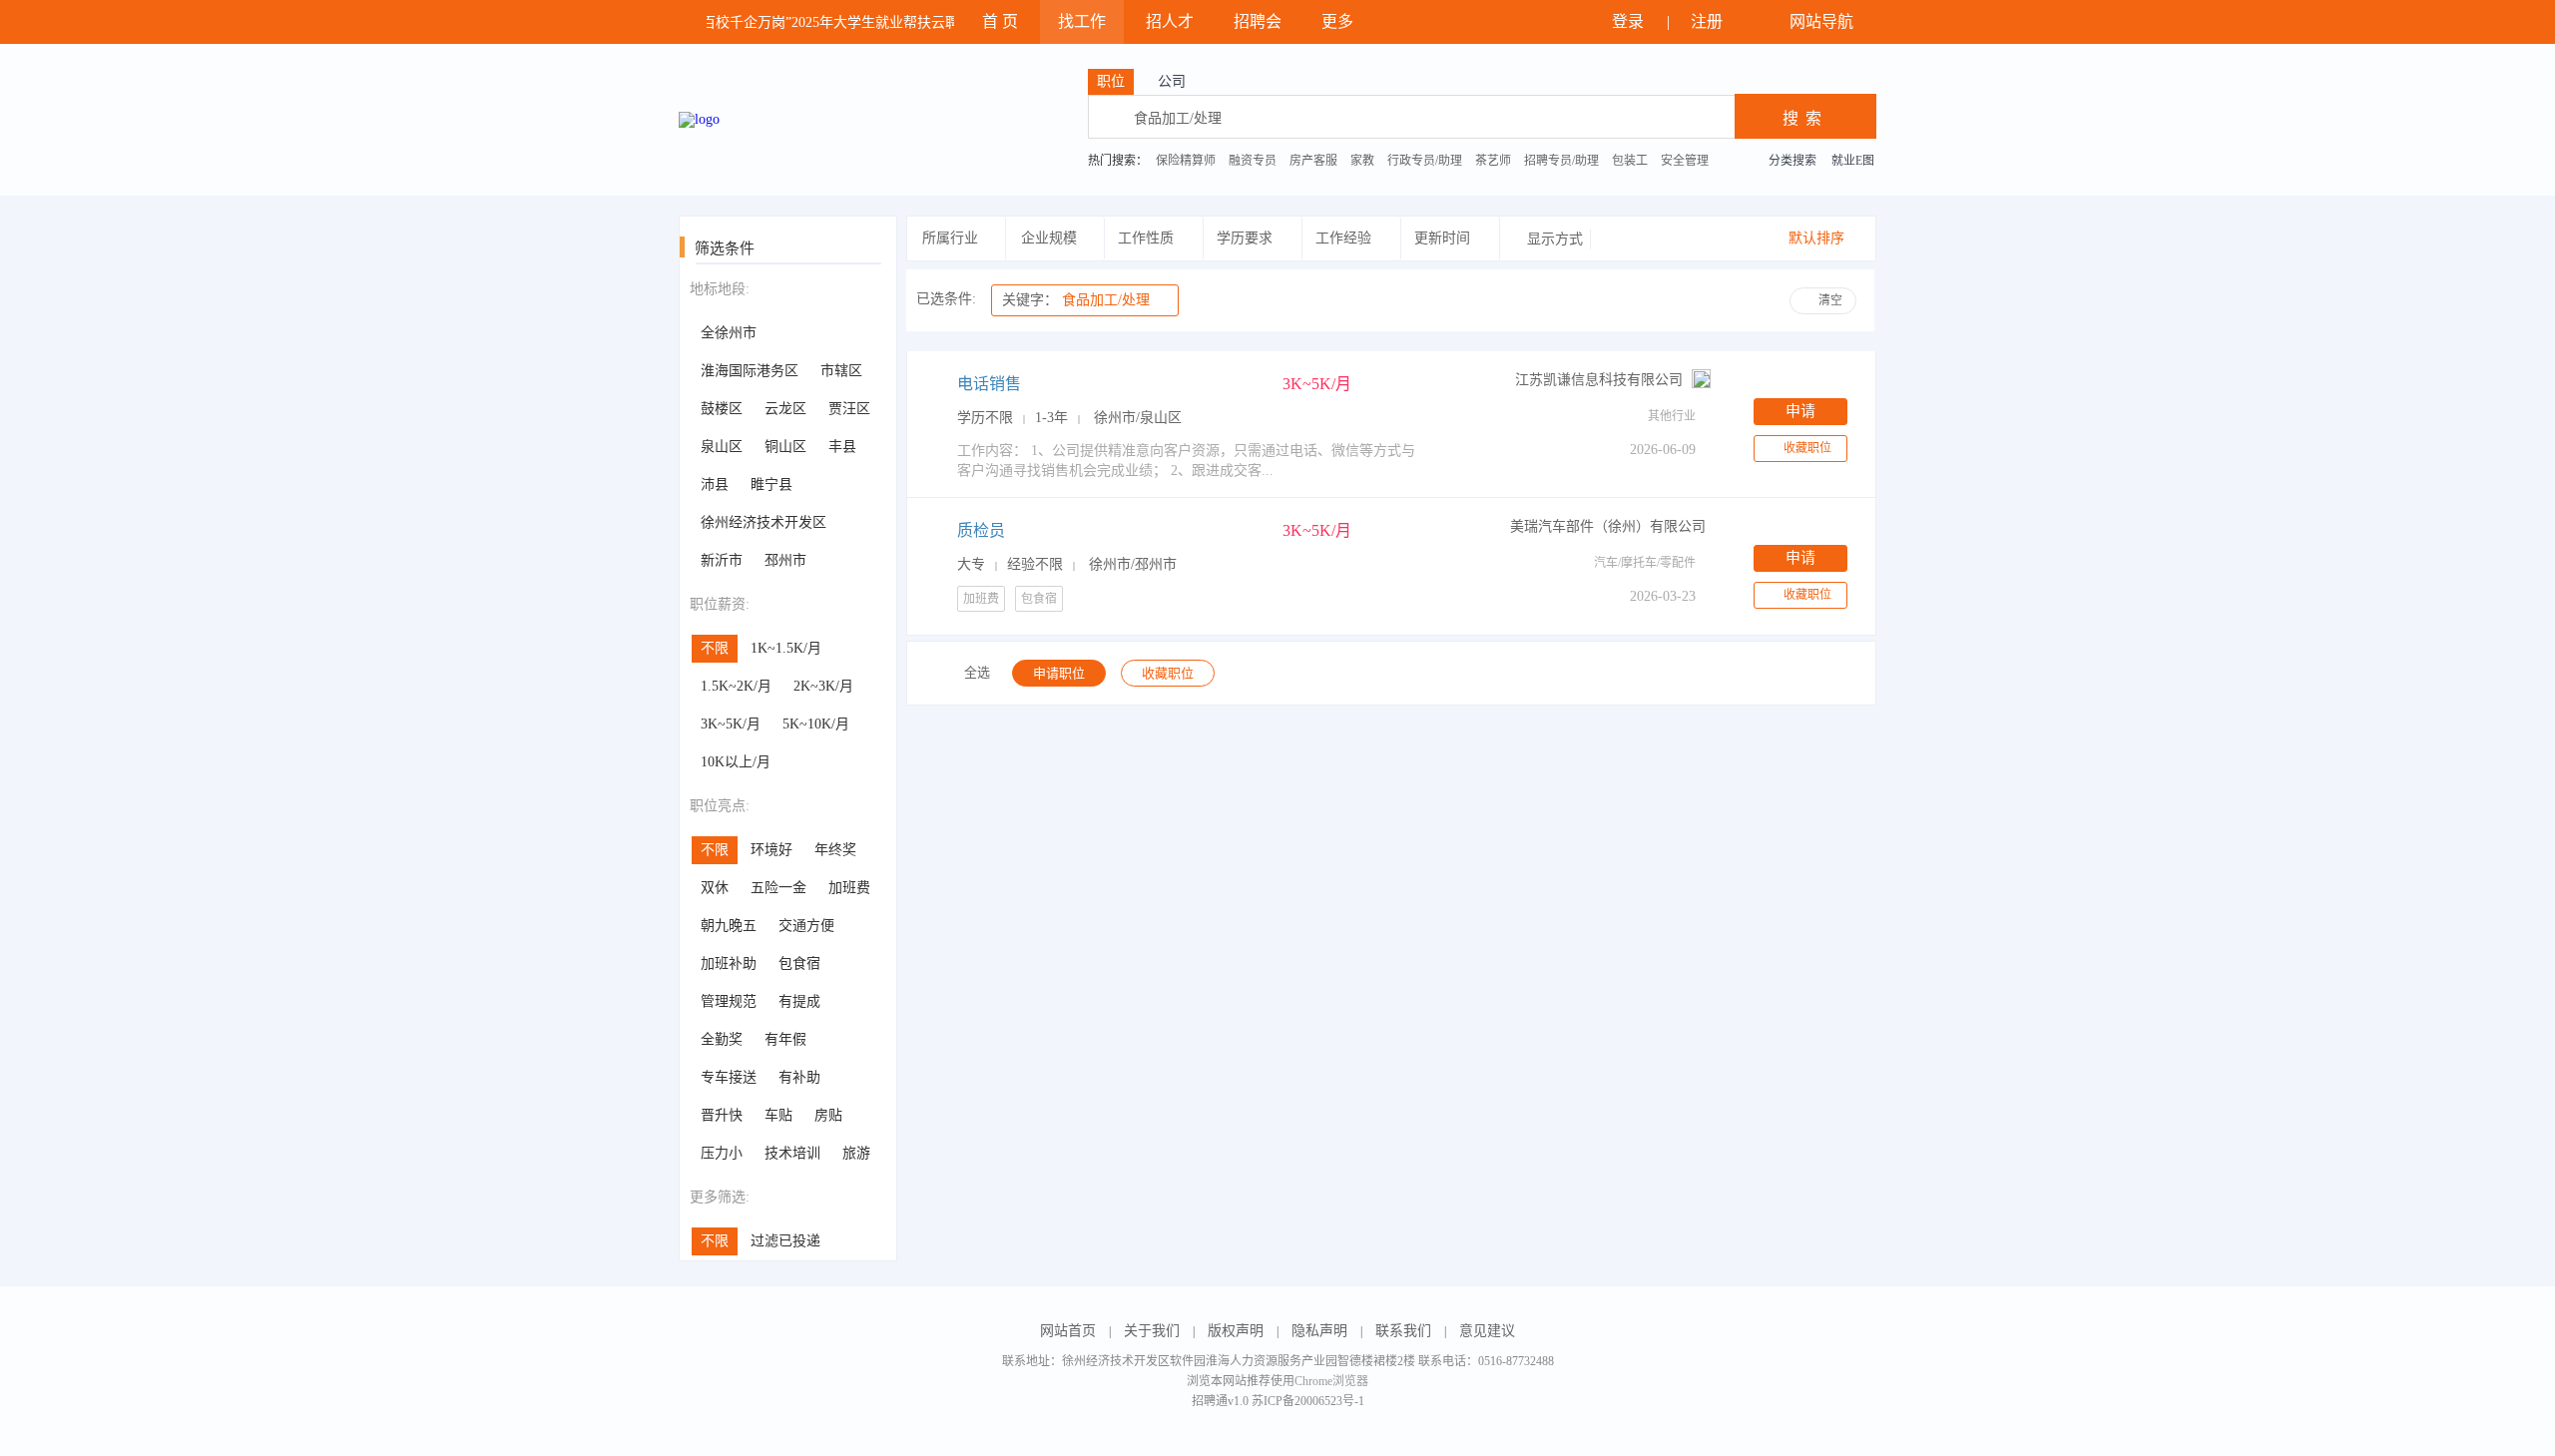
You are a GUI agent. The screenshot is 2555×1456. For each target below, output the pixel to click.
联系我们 (1403, 1331)
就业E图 (1853, 161)
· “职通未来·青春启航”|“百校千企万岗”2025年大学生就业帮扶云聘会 (756, 22)
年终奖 (835, 850)
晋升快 (722, 1115)
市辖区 (841, 371)
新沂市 (722, 560)
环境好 (771, 850)
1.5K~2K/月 (736, 686)
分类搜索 (1792, 161)
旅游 (856, 1153)
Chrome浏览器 (1331, 1381)
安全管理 (1685, 161)
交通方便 (806, 926)
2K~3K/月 (823, 686)
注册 (1709, 21)
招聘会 (1258, 21)
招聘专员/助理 (1561, 161)
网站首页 (1068, 1331)
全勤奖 (722, 1039)
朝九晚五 (729, 926)
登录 (1630, 21)
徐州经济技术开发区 (764, 522)
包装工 (1630, 161)
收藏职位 (1807, 448)
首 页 (1000, 21)
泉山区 (722, 447)
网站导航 (1823, 21)
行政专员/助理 (1425, 161)
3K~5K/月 (731, 724)
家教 (1362, 161)
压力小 (722, 1153)
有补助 (799, 1077)
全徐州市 (729, 333)
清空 (1830, 300)
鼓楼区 (722, 409)
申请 (1800, 411)
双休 (715, 888)
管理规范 (729, 1001)
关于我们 (1152, 1331)
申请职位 (1059, 673)
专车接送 (729, 1077)
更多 (1339, 21)
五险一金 (778, 888)
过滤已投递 (785, 1241)
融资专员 (1253, 161)
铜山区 (785, 447)
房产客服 (1313, 161)
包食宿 (799, 964)
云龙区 (785, 409)
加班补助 (729, 964)
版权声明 (1236, 1331)
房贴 (828, 1115)
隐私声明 (1319, 1331)
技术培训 (792, 1153)
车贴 (778, 1115)
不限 (715, 648)
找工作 (1082, 21)
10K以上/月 (736, 762)
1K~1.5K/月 (786, 648)
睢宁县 (771, 485)
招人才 (1170, 21)
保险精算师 (1186, 161)
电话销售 (989, 384)
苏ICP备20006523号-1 (1308, 1401)
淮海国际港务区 (750, 371)
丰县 (842, 447)
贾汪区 (849, 409)
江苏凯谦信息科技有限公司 (1599, 380)
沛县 (715, 485)
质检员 (981, 530)
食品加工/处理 (1076, 300)
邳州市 (785, 560)
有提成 (799, 1001)
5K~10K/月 (816, 724)
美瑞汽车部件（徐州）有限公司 (1608, 526)
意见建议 (1487, 1331)
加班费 (849, 888)
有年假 (785, 1039)
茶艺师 (1493, 161)
